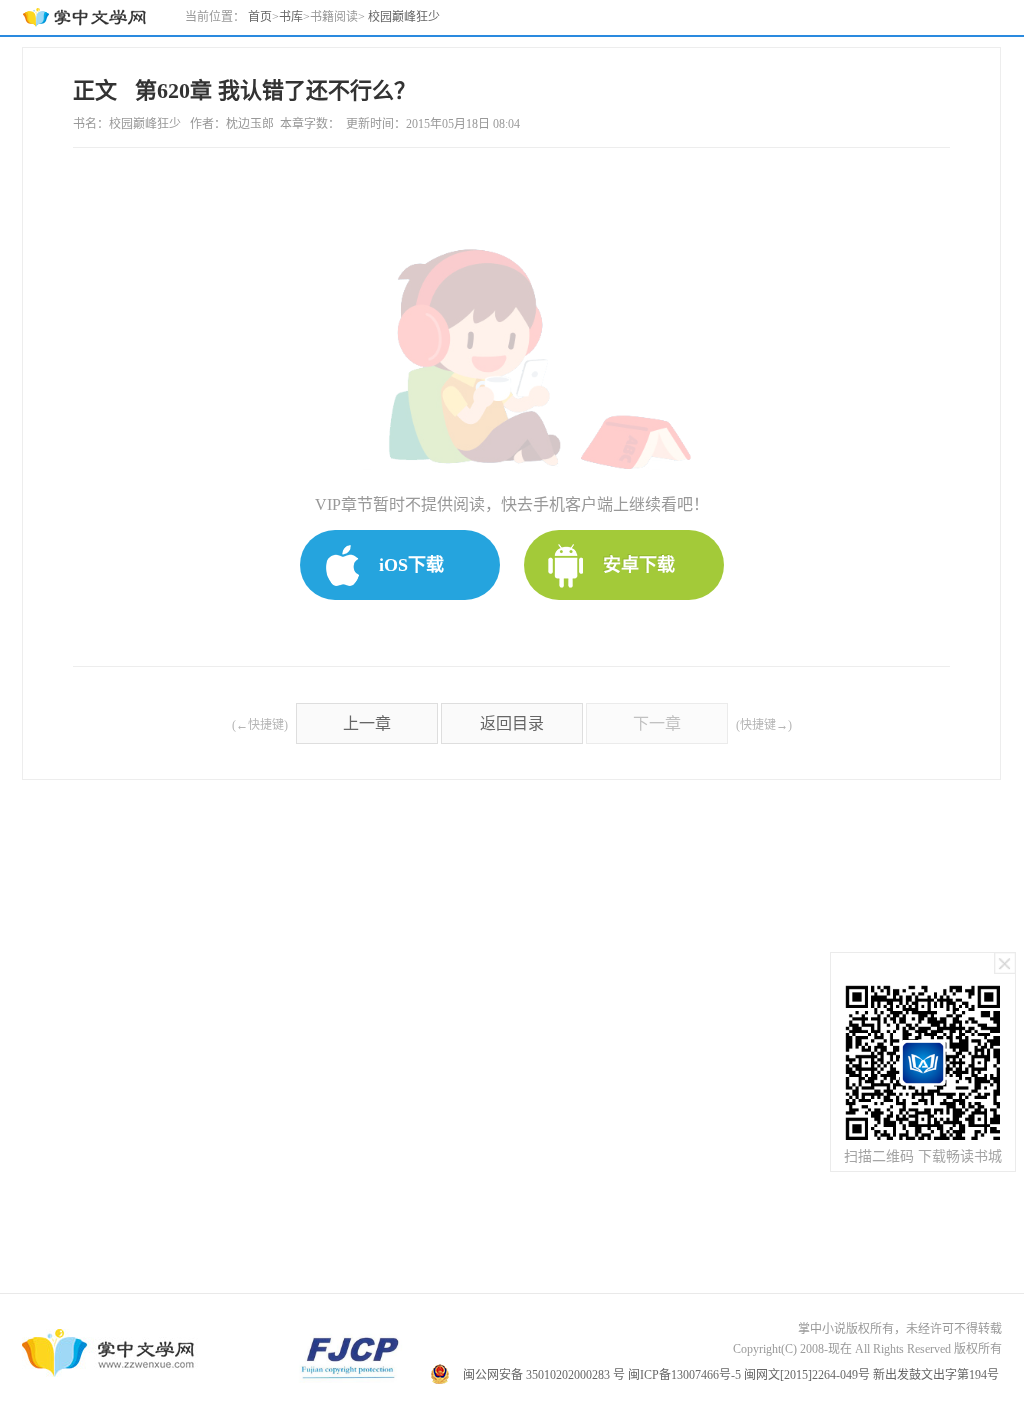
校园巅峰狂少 (404, 17)
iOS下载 (411, 565)
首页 (260, 17)
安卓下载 (639, 565)
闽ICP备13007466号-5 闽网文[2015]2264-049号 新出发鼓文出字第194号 (813, 1375)
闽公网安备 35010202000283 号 (544, 1375)
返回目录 (512, 723)
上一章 (367, 723)
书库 (291, 17)
